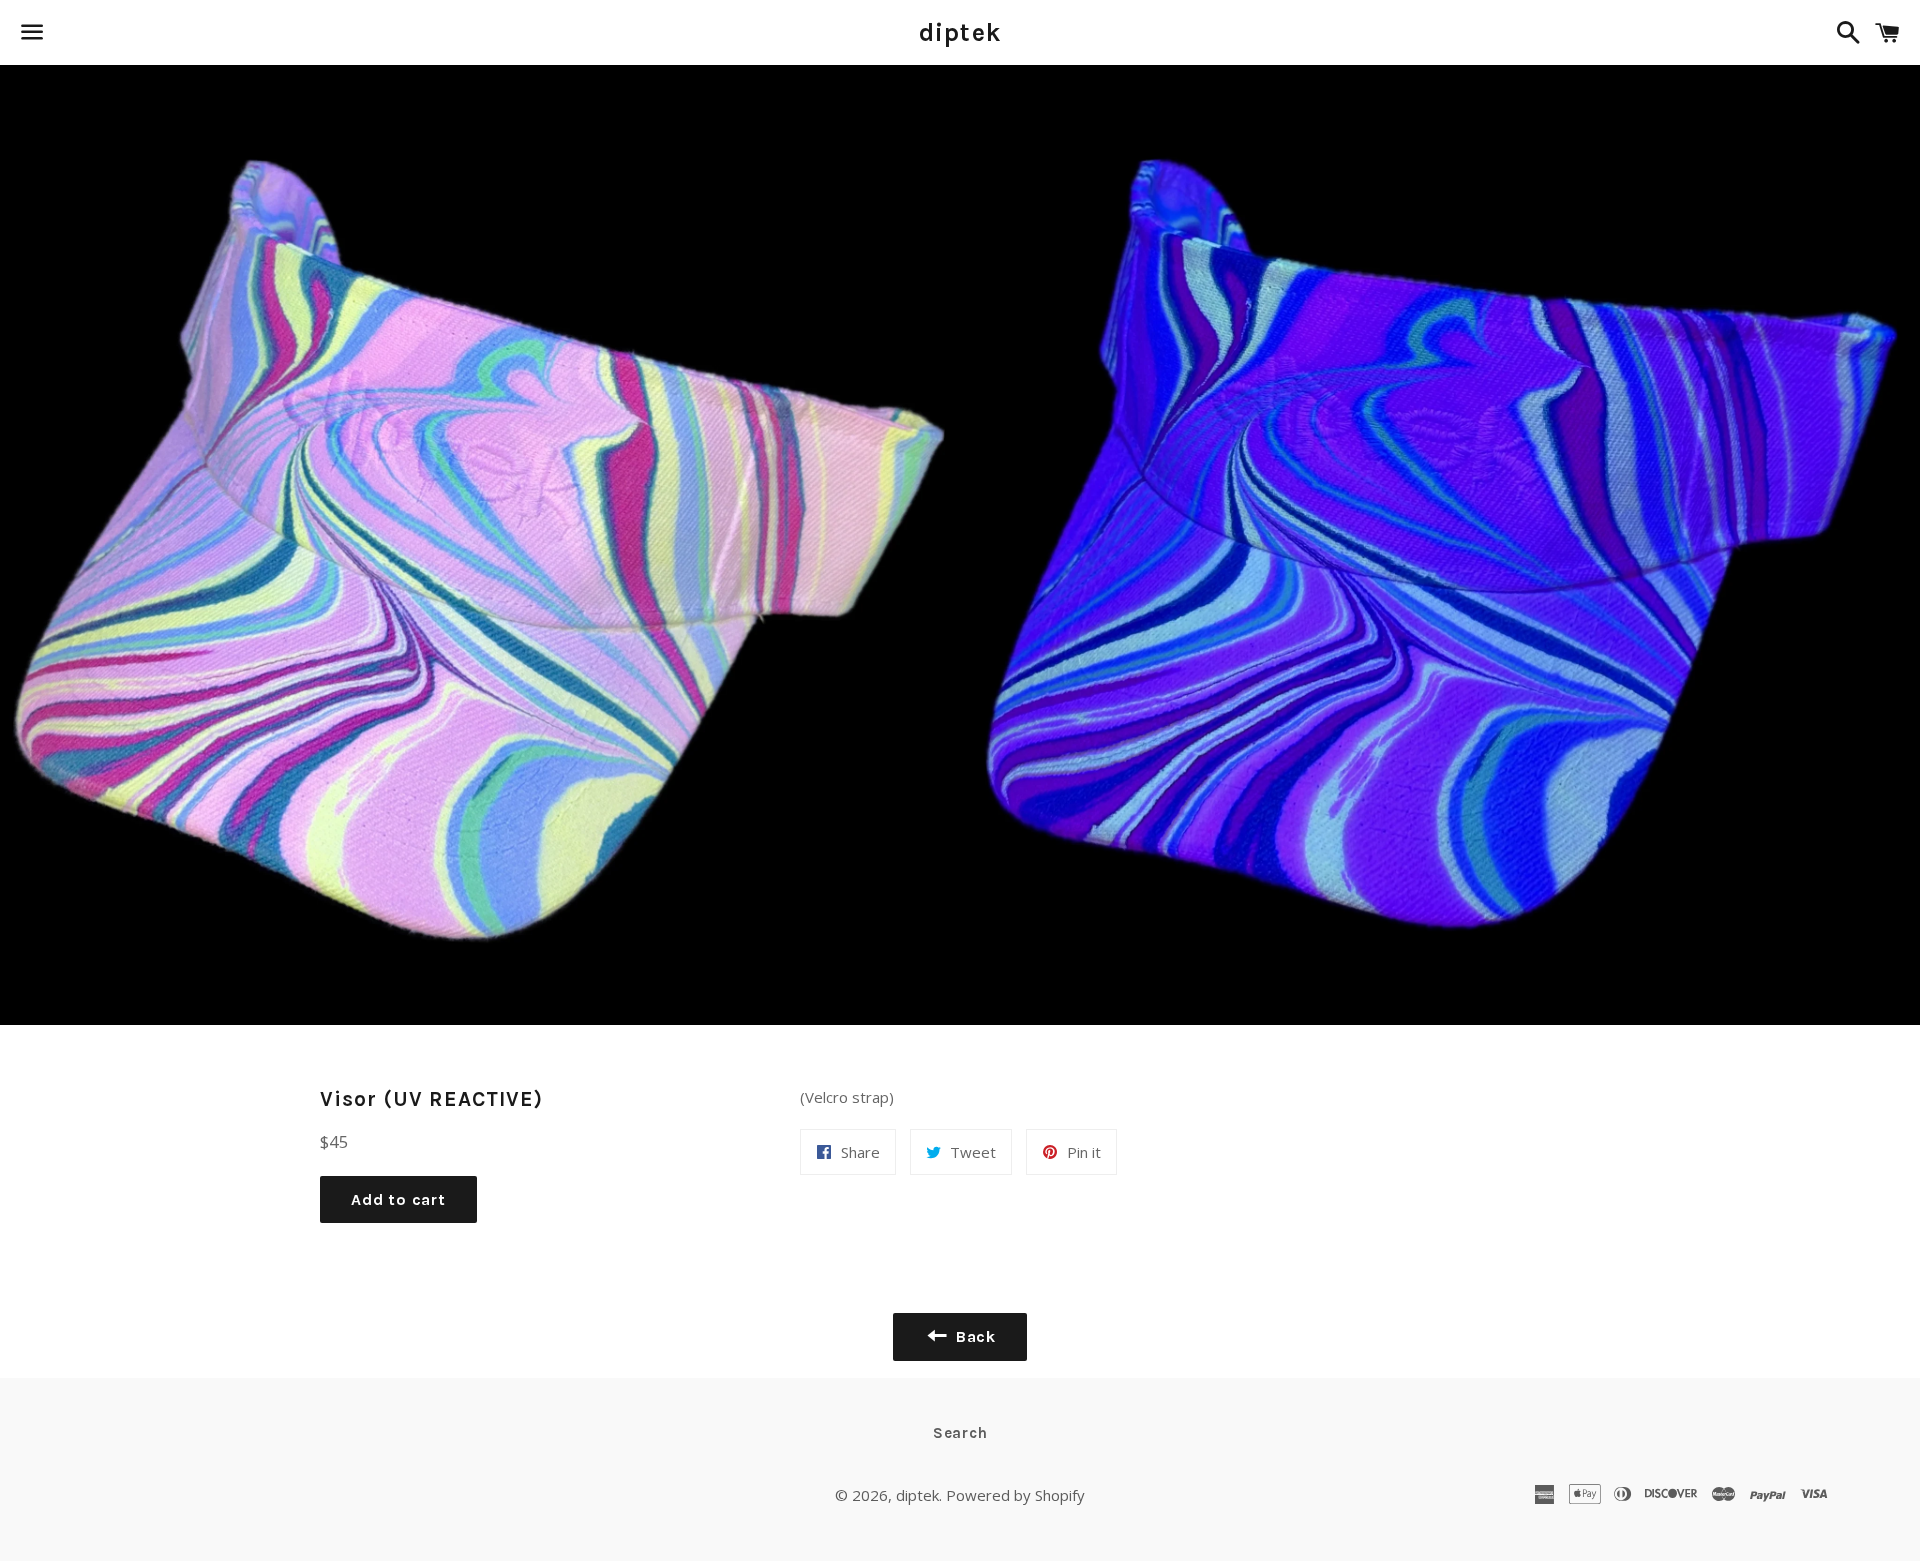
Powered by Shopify (1015, 1495)
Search (960, 1433)
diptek (960, 32)
